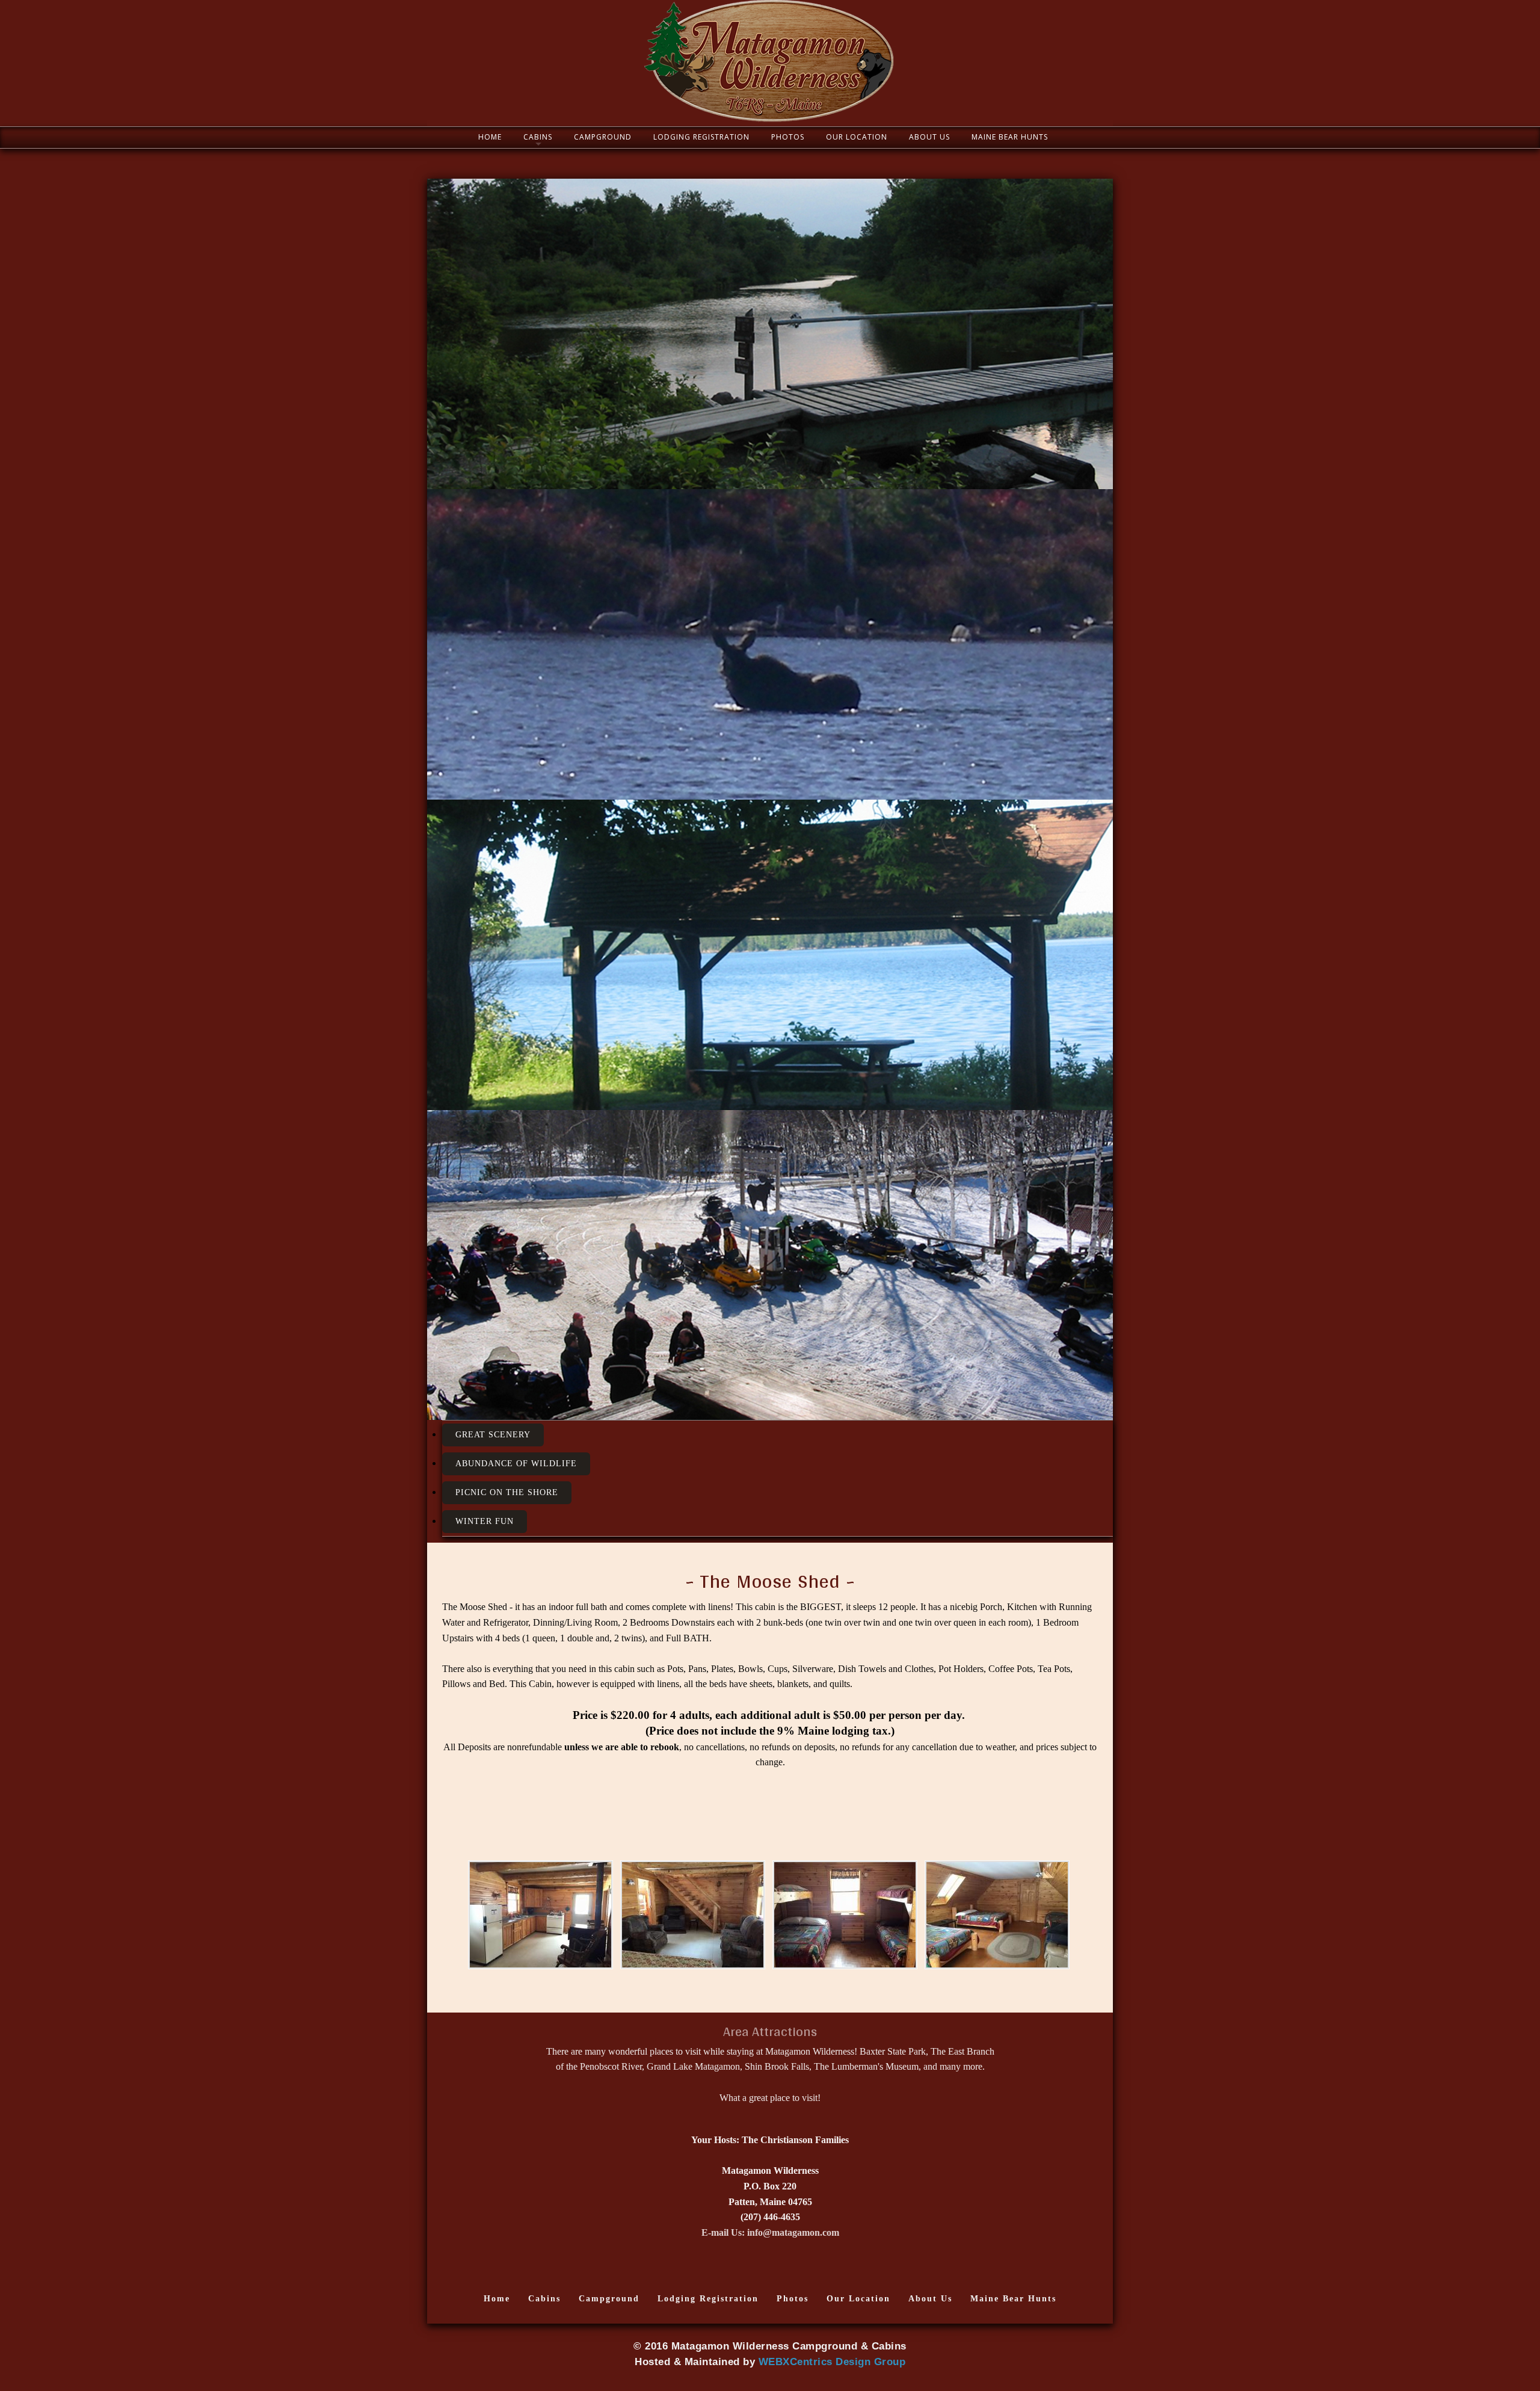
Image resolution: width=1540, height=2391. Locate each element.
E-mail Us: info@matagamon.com (770, 2232)
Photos (788, 137)
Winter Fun (485, 1521)
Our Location (857, 137)
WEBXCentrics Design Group (832, 2362)
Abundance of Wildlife (516, 1464)
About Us (929, 137)
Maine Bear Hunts (1010, 137)
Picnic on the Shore (507, 1492)
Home (490, 137)
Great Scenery (493, 1435)
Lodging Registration (701, 137)
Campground (603, 137)
